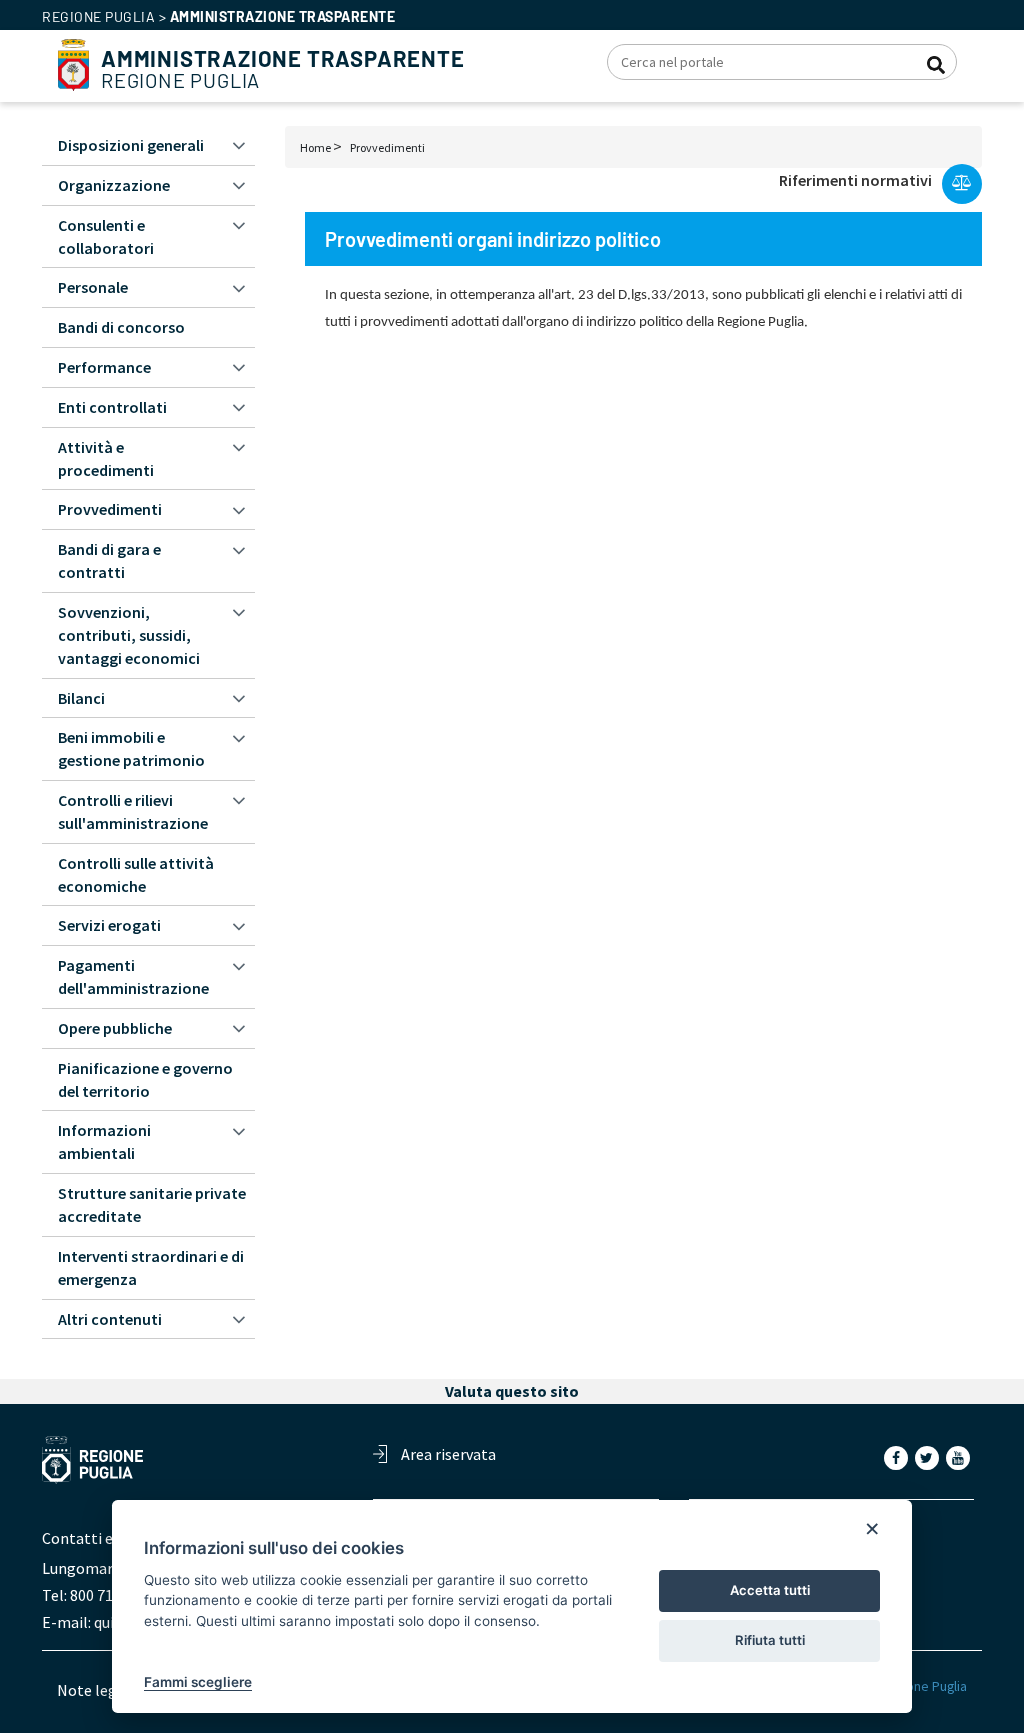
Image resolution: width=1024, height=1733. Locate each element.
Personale (93, 287)
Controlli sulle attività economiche (136, 874)
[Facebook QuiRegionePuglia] (898, 1457)
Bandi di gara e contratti (109, 560)
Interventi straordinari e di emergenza (151, 1267)
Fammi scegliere (198, 1682)
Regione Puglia (283, 69)
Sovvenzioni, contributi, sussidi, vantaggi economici (129, 635)
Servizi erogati (109, 925)
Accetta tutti (770, 1590)
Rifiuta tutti (770, 1640)
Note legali (95, 1690)
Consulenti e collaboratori (106, 236)
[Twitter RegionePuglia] (929, 1457)
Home (315, 147)
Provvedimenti (387, 147)
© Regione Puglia (916, 1686)
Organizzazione (114, 185)
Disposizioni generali (131, 145)
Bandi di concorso (121, 327)
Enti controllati (112, 407)
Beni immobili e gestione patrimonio (131, 748)
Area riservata (448, 1454)
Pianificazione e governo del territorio (145, 1079)
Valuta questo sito (512, 1391)
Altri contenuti (110, 1319)
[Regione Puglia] (73, 63)
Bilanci (81, 698)
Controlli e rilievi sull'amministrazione (133, 811)
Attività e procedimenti (106, 458)
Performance (104, 367)
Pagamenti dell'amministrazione (133, 976)
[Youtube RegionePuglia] (960, 1457)
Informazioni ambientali (104, 1141)
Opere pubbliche (115, 1028)
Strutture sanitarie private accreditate (152, 1204)
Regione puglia (98, 16)
